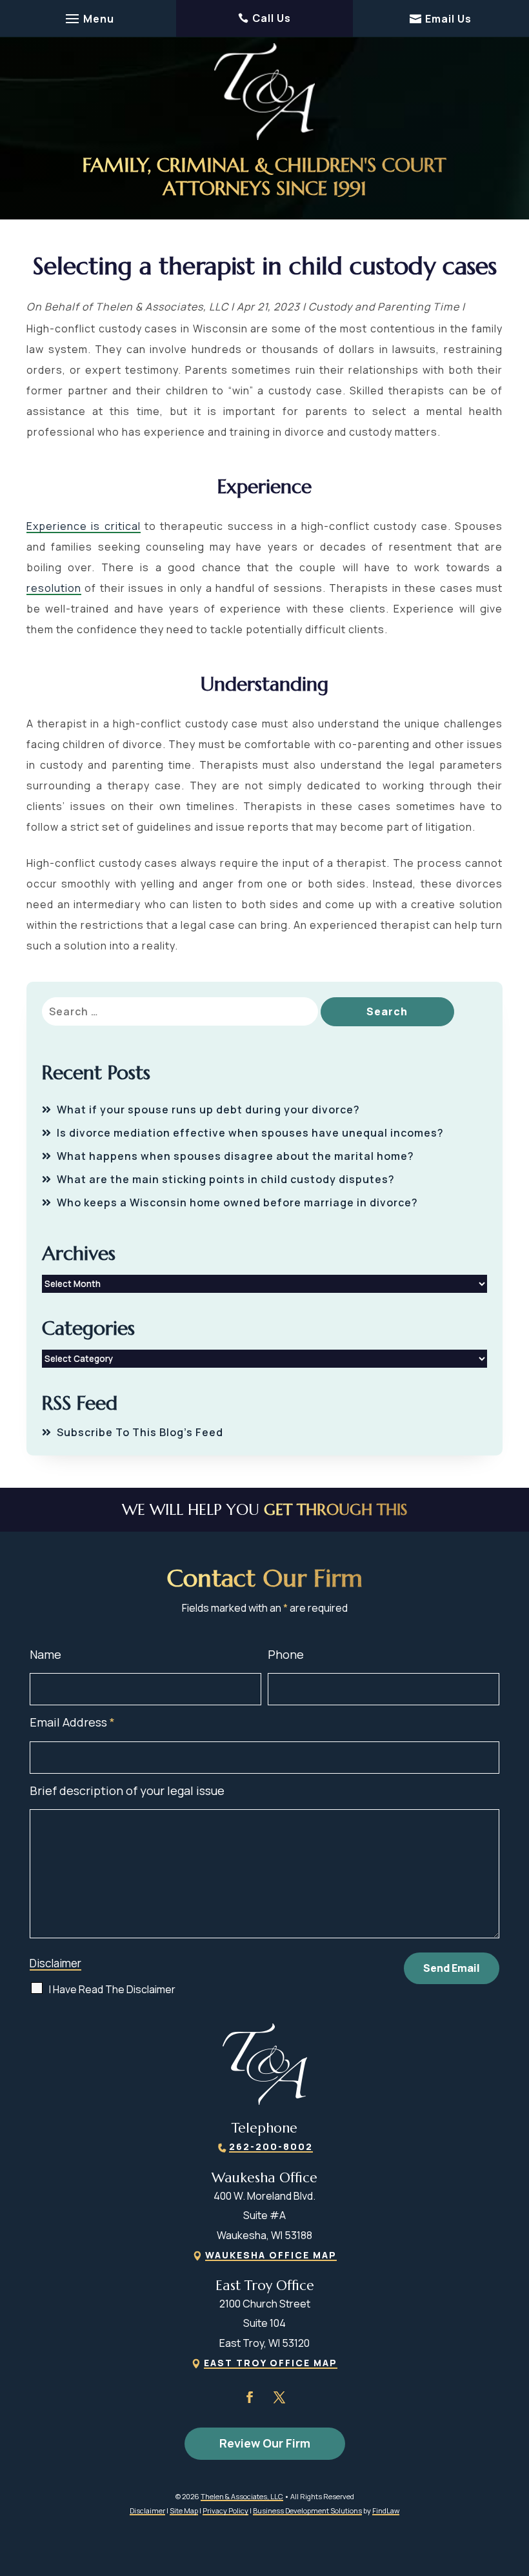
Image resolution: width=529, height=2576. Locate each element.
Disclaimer (55, 1963)
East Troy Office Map (271, 2363)
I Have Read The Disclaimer (112, 1989)
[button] (88, 19)
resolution (54, 588)
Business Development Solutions (307, 2510)
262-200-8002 (271, 2146)
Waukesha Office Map (271, 2255)
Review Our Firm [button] (265, 2443)
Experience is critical (84, 526)
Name (45, 1654)
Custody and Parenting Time (384, 307)
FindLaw (386, 2510)
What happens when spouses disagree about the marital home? (235, 1156)
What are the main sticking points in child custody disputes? (226, 1179)
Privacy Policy (225, 2510)
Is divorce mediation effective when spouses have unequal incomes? (250, 1133)
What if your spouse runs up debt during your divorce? (208, 1110)
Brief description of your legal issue (127, 1790)
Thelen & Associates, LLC (162, 307)
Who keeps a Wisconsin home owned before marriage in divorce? (237, 1202)
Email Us (448, 19)
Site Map (184, 2510)
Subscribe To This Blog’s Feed (140, 1432)
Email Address (72, 1722)
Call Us (272, 18)
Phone (286, 1654)
